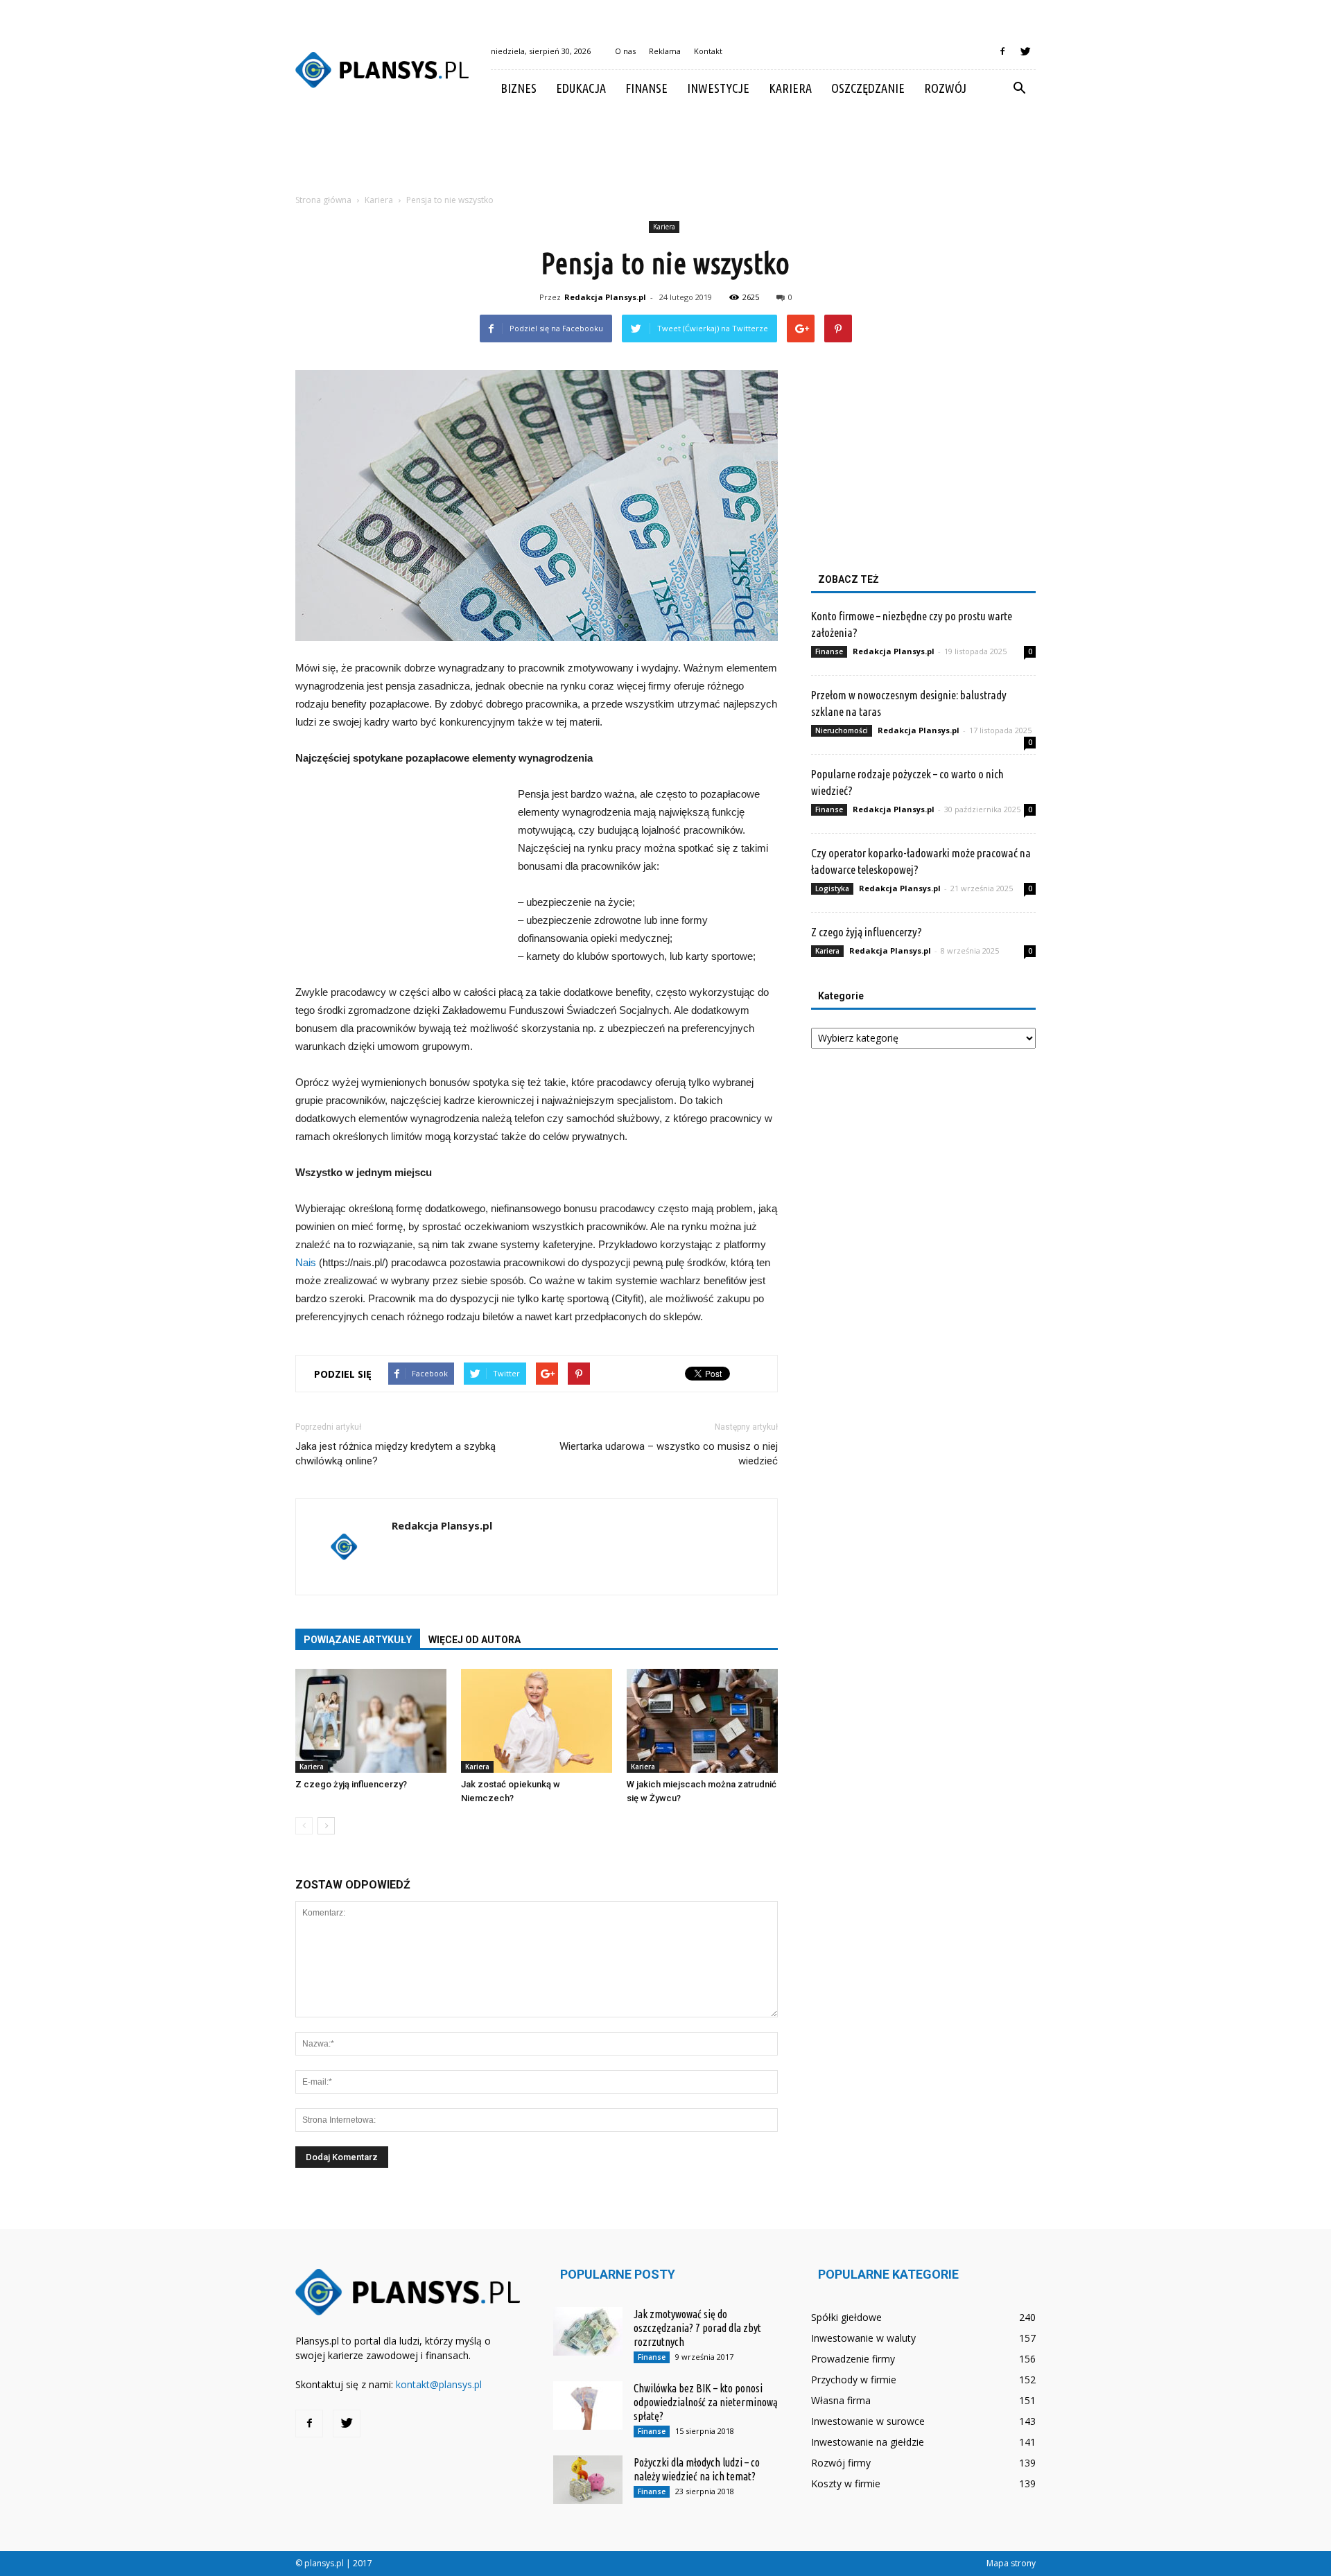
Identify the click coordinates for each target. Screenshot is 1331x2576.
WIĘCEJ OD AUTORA (475, 1640)
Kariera (790, 88)
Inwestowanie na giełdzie (868, 2442)
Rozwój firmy (841, 2463)
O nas (625, 51)
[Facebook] (1002, 51)
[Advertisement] (665, 155)
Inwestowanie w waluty (863, 2338)
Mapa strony (1011, 2563)
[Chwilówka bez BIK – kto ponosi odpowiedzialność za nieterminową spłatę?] (588, 2406)
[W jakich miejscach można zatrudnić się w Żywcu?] (702, 1721)
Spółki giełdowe (846, 2317)
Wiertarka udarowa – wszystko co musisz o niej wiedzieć (669, 1454)
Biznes (519, 88)
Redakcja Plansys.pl (605, 297)
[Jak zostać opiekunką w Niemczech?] (537, 1721)
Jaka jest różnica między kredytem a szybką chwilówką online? (395, 1454)
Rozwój (945, 88)
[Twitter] (1025, 51)
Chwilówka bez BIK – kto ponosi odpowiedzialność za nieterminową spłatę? (706, 2402)
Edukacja (581, 88)
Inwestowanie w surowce (868, 2421)
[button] (1019, 89)
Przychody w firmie (854, 2380)
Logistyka (832, 888)
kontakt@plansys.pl (439, 2384)
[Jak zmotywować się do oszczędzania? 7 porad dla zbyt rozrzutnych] (588, 2331)
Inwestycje (718, 88)
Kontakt (708, 51)
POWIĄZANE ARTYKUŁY (358, 1640)
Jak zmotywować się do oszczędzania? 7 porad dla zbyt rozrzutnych (697, 2328)
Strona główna (323, 200)
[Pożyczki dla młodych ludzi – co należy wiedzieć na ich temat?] (588, 2480)
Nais (306, 1262)
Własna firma (841, 2400)
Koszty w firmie (846, 2483)
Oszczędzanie (868, 88)
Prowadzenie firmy (853, 2359)
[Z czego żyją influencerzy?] (371, 1721)
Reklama (665, 51)
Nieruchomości (842, 730)
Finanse (646, 88)
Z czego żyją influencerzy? (351, 1784)
